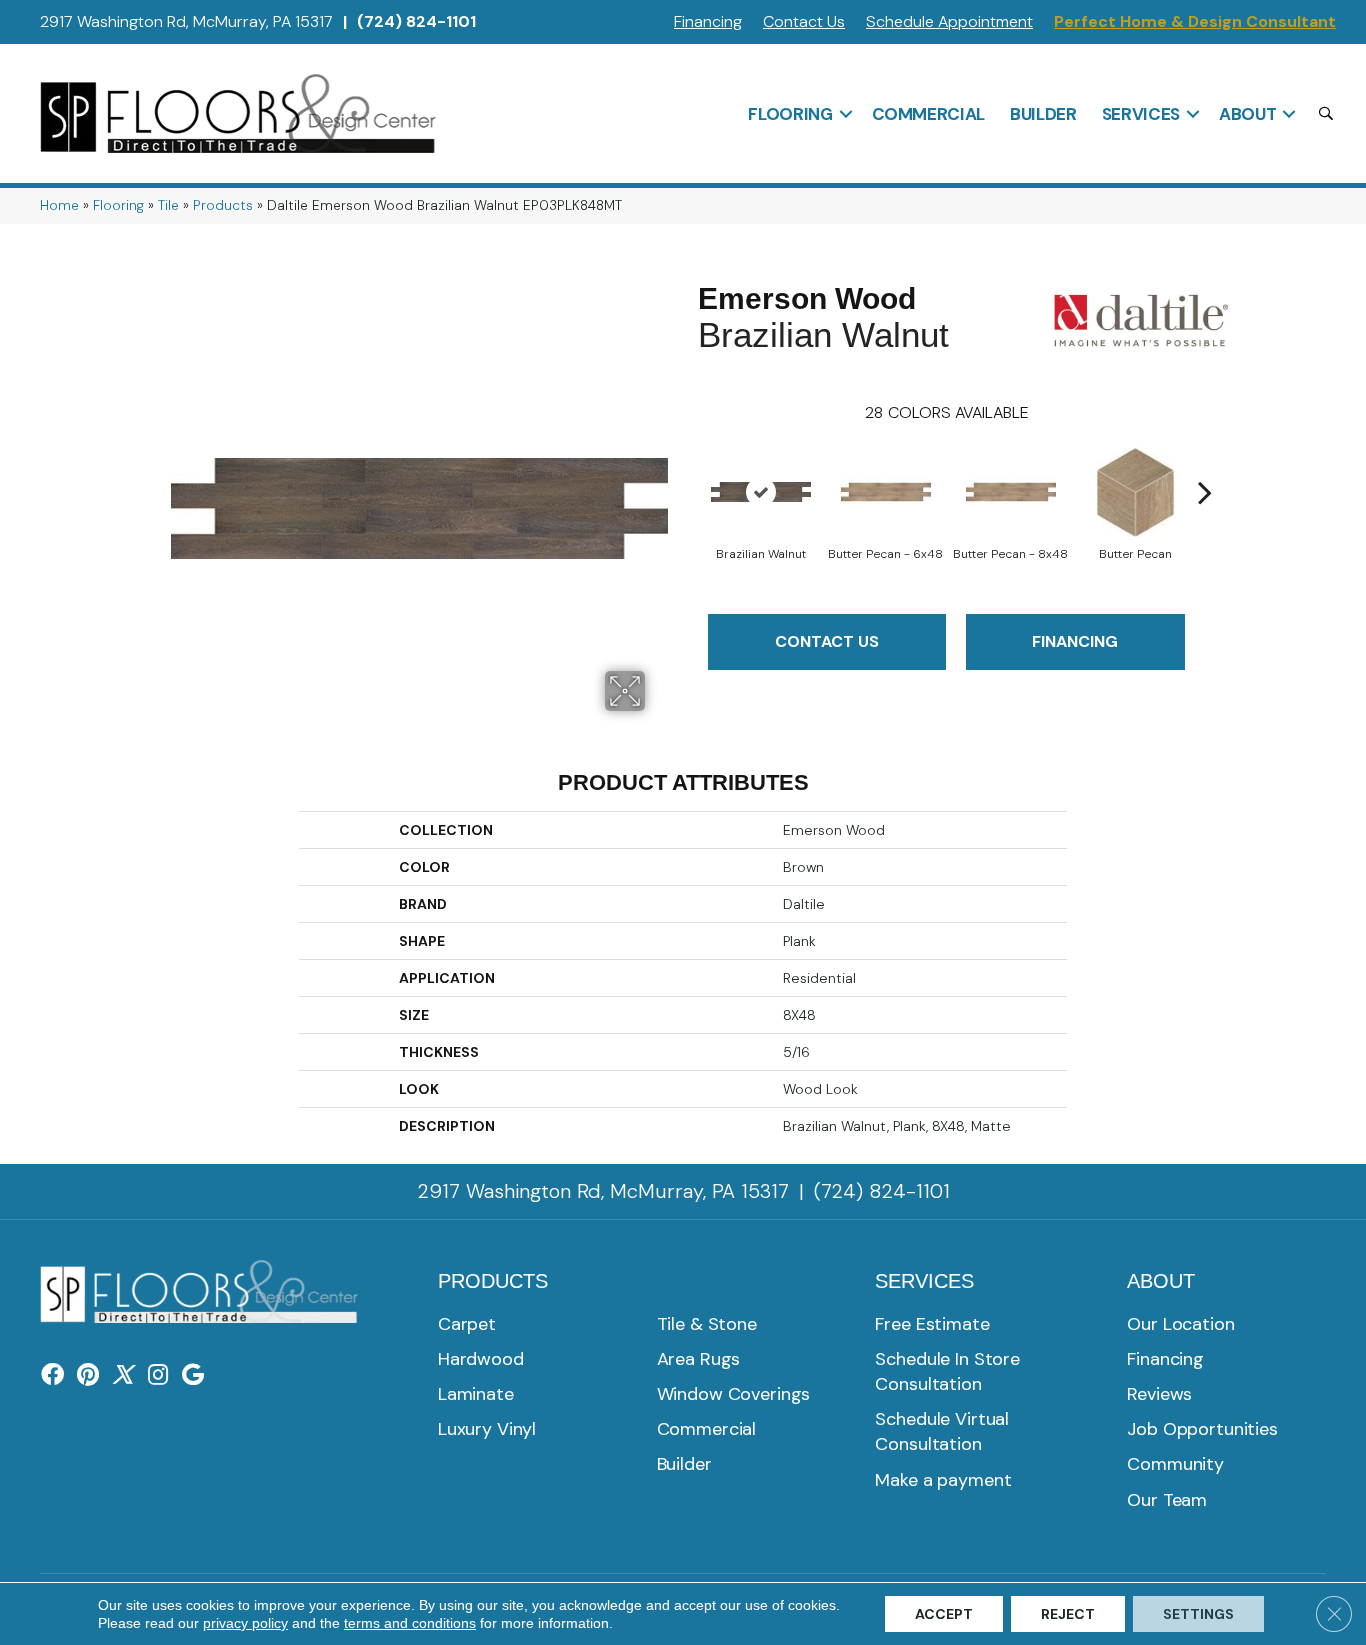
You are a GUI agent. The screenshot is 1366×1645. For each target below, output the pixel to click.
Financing (708, 21)
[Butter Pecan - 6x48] (886, 492)
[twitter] (122, 1376)
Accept (944, 1614)
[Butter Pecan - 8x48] (1011, 492)
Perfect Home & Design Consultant (1195, 21)
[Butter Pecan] (1135, 492)
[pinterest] (88, 1376)
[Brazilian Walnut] (761, 492)
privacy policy (245, 1623)
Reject (1068, 1614)
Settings (1198, 1614)
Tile (168, 205)
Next (1205, 462)
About (1247, 114)
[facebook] (52, 1376)
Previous (688, 462)
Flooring (790, 114)
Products (223, 205)
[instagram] (158, 1376)
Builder (1043, 114)
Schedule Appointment (949, 21)
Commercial (929, 114)
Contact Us (804, 21)
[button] (846, 114)
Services (1141, 114)
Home (59, 205)
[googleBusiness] (193, 1376)
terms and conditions (410, 1623)
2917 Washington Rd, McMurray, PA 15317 (186, 21)
